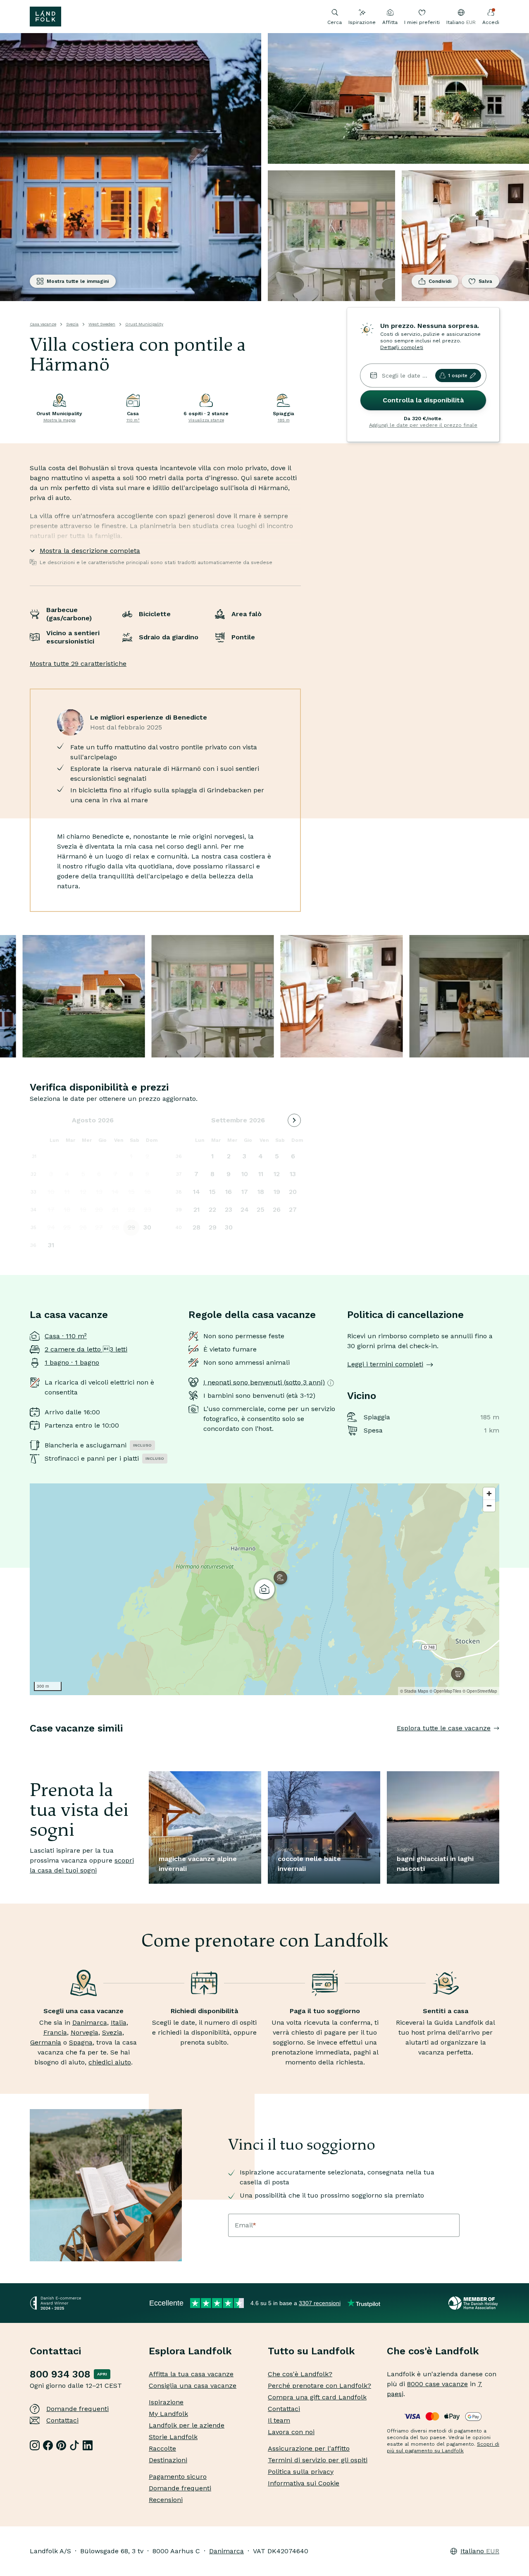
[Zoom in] (489, 1494)
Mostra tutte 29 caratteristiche (78, 664)
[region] (264, 1589)
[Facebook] (48, 2445)
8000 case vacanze (437, 2384)
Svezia (72, 324)
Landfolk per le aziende (187, 2425)
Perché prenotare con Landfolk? (319, 2386)
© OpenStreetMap (480, 1691)
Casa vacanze (43, 324)
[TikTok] (74, 2445)
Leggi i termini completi (385, 1364)
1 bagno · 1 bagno (72, 1362)
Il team (279, 2420)
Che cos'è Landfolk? (300, 2374)
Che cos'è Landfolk (433, 2351)
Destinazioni (168, 2460)
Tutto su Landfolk (311, 2351)
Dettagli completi (402, 347)
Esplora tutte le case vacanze (444, 1728)
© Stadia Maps (414, 1691)
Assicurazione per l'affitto (309, 2448)
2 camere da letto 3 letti (86, 1349)
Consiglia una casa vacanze (193, 2386)
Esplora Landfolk (190, 2351)
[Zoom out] (489, 1506)
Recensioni (166, 2500)
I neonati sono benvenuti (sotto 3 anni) (264, 1382)
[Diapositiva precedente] (30, 1745)
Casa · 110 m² (66, 1336)
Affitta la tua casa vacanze (191, 2374)
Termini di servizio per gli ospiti (318, 2460)
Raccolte (162, 2448)
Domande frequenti (77, 2409)
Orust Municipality (144, 324)
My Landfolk (168, 2414)
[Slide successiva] (499, 1745)
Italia (119, 2022)
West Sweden (102, 324)
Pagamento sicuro (178, 2477)
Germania (46, 2042)
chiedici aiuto (110, 2062)
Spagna (81, 2042)
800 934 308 (60, 2374)
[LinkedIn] (88, 2445)
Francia (55, 2032)
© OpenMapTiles (445, 1691)
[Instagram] (35, 2445)
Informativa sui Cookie (304, 2483)
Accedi (491, 22)
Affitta (390, 22)
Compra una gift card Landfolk (317, 2397)
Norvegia (85, 2032)
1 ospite (458, 376)
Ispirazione (362, 22)
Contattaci (62, 2420)
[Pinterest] (61, 2445)
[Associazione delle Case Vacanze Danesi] (474, 2303)
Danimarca (90, 2022)
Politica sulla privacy (301, 2472)
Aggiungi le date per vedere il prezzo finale (423, 425)
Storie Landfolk (173, 2437)
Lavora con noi (291, 2432)
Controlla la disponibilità (423, 400)
